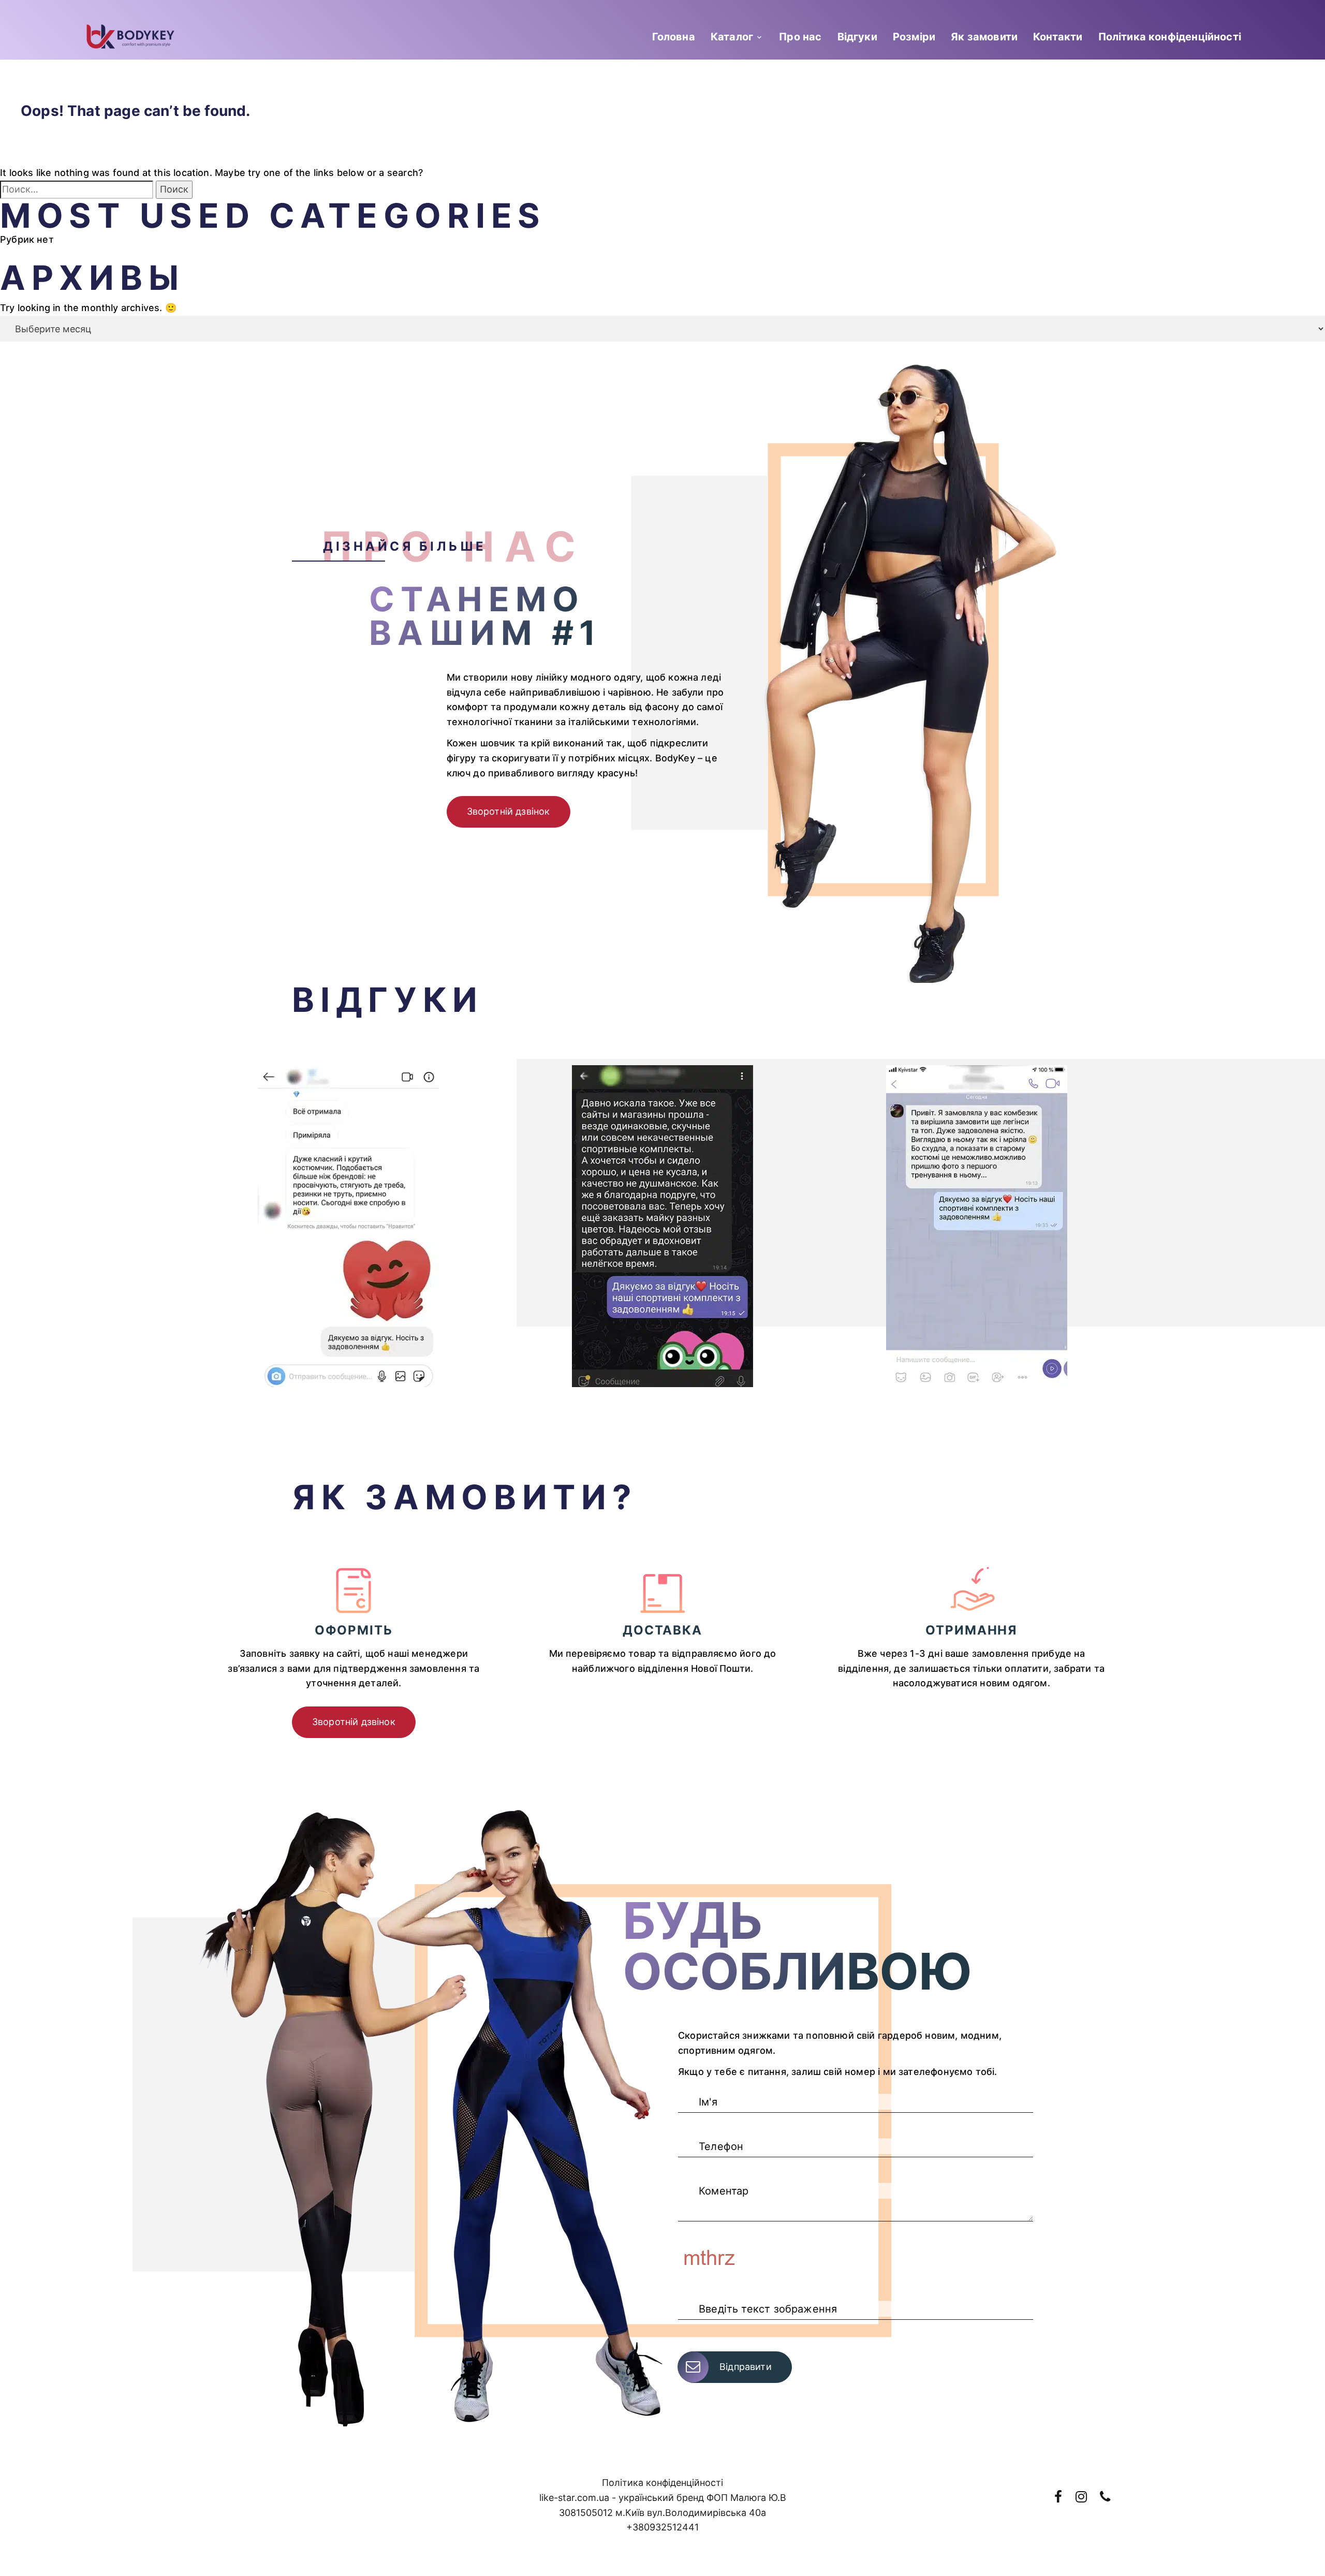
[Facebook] (1058, 2497)
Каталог (732, 37)
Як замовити (984, 37)
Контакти (1058, 37)
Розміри (914, 37)
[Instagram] (1081, 2497)
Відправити (746, 2367)
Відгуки (857, 37)
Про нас (800, 37)
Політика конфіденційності (1170, 37)
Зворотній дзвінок (509, 811)
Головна (674, 37)
